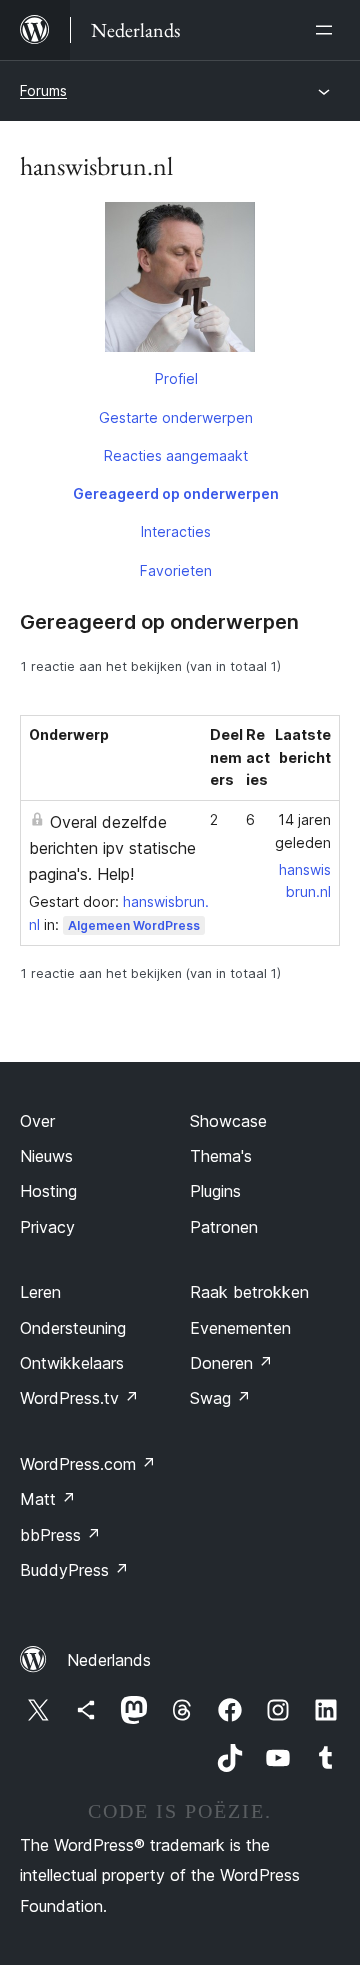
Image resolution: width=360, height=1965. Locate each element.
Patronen (224, 1227)
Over (37, 1121)
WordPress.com (88, 1464)
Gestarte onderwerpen (176, 417)
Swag (220, 1398)
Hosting (48, 1191)
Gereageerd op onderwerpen (176, 493)
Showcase (228, 1121)
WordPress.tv (79, 1398)
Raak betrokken (249, 1292)
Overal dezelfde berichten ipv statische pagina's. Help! (112, 848)
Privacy (47, 1227)
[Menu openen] (328, 30)
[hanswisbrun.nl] (180, 281)
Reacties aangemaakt (176, 455)
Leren (40, 1292)
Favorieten (176, 570)
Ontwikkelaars (72, 1363)
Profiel (176, 378)
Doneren (231, 1363)
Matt (48, 1499)
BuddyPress (74, 1570)
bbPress (60, 1535)
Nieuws (46, 1156)
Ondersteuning (73, 1328)
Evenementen (240, 1328)
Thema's (221, 1156)
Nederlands (109, 1660)
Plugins (215, 1191)
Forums (43, 90)
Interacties (176, 531)
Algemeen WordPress (134, 925)
